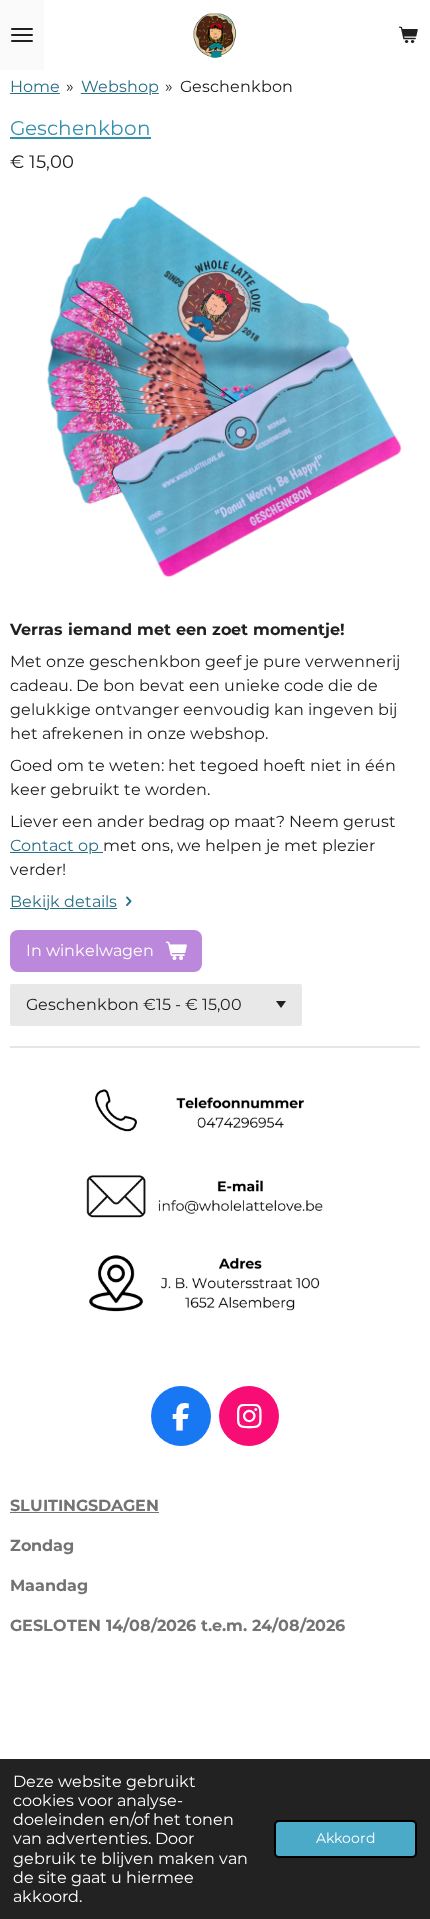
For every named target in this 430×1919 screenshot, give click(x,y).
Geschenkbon (236, 86)
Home (35, 86)
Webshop (120, 86)
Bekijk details (63, 901)
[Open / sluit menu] (22, 35)
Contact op (56, 845)
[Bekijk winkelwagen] (408, 35)
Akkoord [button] (345, 1838)
